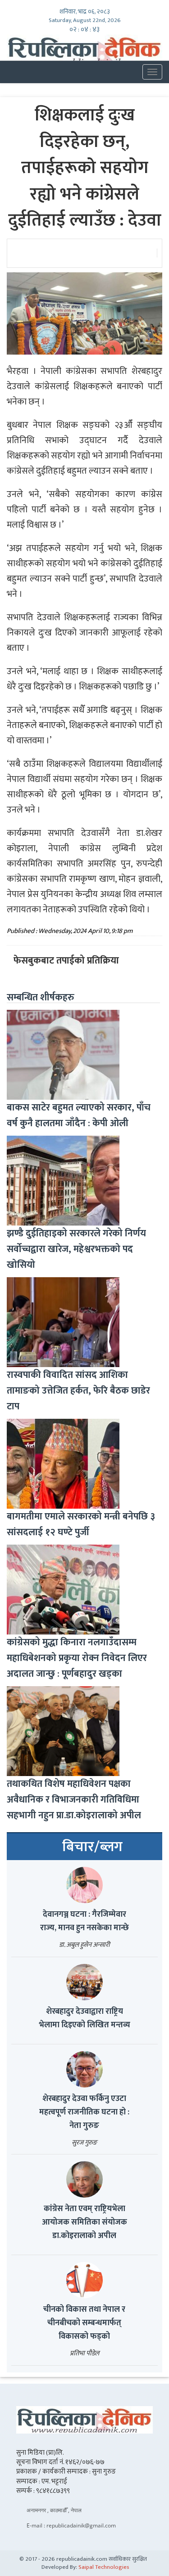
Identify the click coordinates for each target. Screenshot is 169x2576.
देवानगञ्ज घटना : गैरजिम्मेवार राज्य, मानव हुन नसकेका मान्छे (84, 1921)
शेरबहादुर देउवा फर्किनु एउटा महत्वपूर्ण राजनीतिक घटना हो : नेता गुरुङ (84, 2112)
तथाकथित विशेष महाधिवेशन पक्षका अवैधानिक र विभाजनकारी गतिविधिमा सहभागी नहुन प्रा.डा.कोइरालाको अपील (74, 1800)
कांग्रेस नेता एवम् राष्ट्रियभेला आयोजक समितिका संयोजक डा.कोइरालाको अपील (84, 2222)
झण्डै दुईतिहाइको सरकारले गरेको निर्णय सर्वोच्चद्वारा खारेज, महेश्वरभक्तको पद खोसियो (76, 1249)
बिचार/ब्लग (92, 1847)
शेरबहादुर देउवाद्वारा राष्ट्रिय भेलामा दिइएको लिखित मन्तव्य (84, 2018)
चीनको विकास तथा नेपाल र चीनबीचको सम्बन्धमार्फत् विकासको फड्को (84, 2323)
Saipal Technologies (104, 2567)
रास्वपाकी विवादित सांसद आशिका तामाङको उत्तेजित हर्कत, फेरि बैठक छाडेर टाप (78, 1391)
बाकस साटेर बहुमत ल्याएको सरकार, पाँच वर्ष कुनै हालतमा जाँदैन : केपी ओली (79, 1115)
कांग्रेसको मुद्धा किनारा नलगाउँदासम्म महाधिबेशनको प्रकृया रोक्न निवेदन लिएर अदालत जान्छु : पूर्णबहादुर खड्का (77, 1658)
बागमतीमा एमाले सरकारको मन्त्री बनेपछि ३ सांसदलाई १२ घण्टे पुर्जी (81, 1524)
